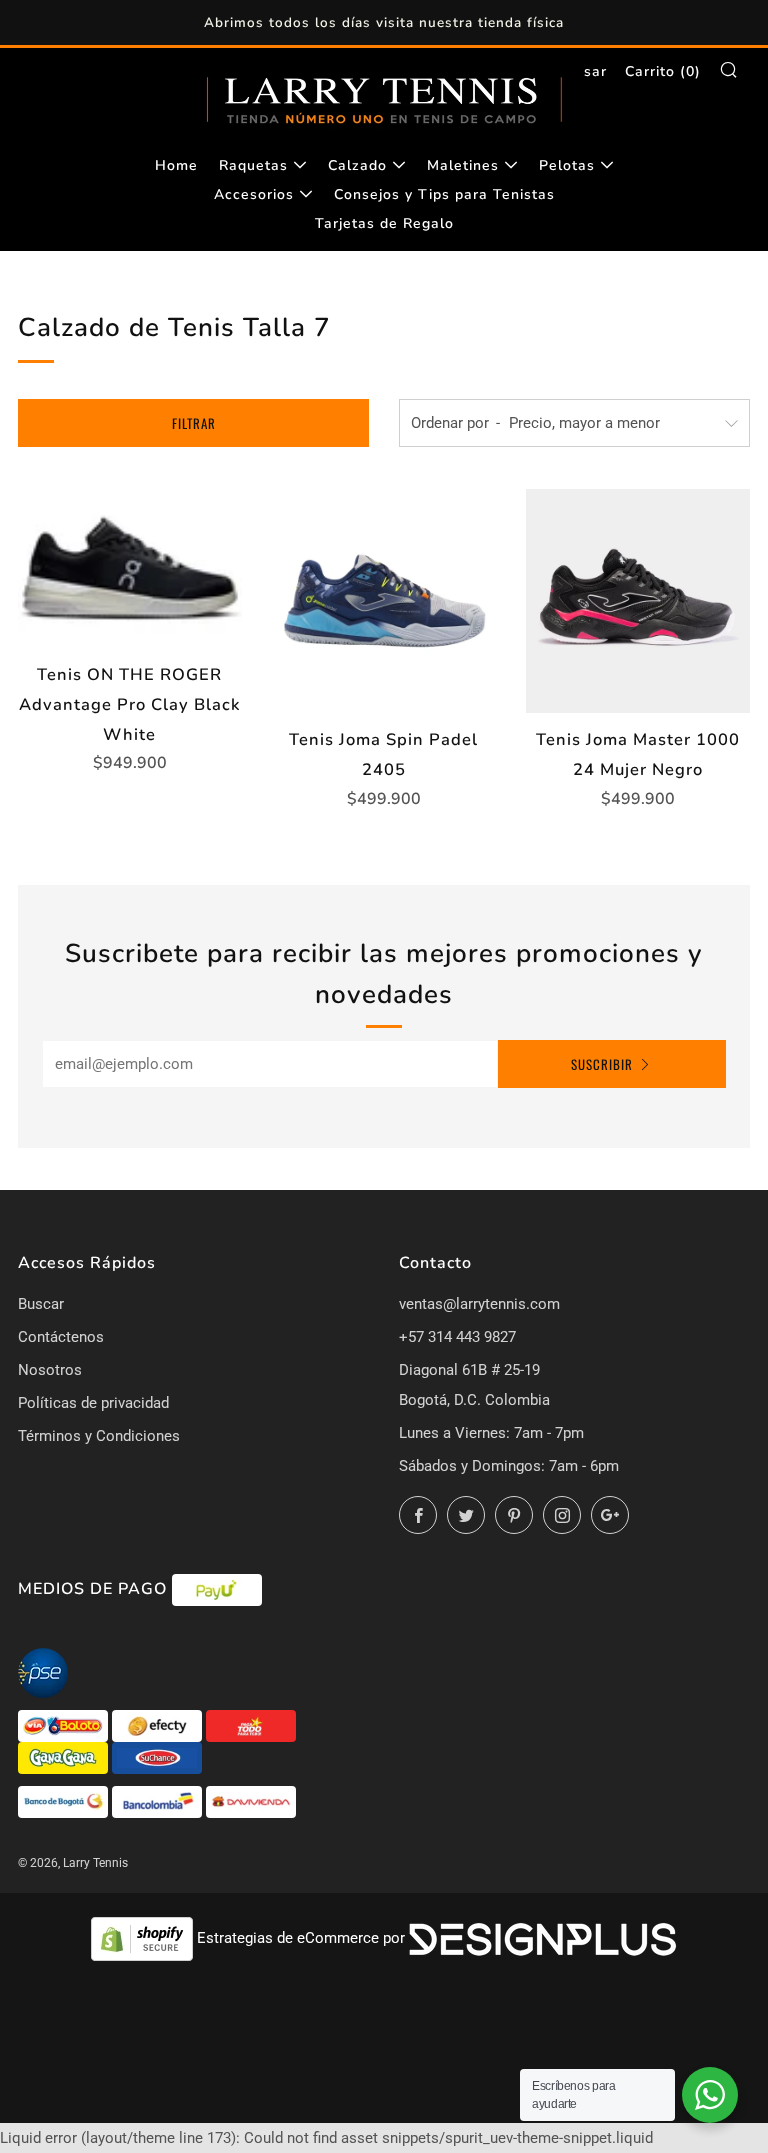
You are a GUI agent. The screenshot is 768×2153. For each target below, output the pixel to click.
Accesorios (254, 194)
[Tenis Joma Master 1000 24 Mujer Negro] (638, 601)
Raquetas (253, 165)
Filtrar (194, 423)
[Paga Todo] (251, 1725)
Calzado (357, 165)
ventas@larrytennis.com (479, 1304)
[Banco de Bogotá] (65, 1801)
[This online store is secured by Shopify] (144, 1938)
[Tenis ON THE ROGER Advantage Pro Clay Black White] (130, 568)
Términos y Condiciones (99, 1436)
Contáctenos (61, 1337)
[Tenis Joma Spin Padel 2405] (384, 601)
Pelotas (567, 165)
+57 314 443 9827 (457, 1337)
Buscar (41, 1304)
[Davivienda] (251, 1801)
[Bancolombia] (159, 1801)
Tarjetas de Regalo (384, 223)
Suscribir (602, 1064)
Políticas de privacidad (93, 1403)
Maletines (463, 165)
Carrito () (663, 71)
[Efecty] (159, 1725)
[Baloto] (65, 1725)
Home (176, 165)
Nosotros (50, 1370)
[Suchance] (157, 1757)
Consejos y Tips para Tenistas (444, 194)
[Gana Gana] (65, 1757)
